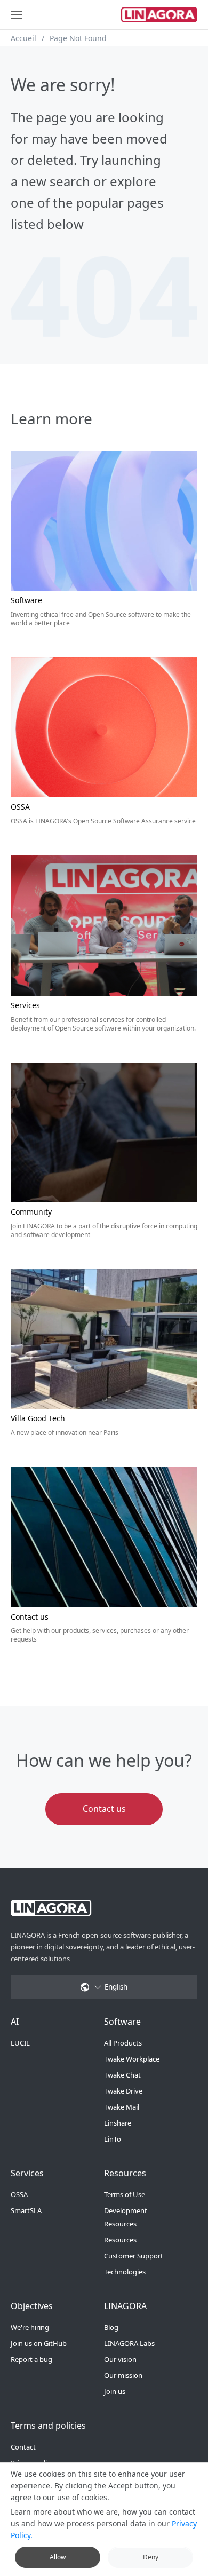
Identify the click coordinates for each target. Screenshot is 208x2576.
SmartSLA (26, 2210)
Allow (58, 2557)
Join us (115, 2391)
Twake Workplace (132, 2059)
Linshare (118, 2123)
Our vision (120, 2359)
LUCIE (20, 2043)
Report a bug (31, 2359)
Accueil (23, 38)
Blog (111, 2327)
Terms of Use (125, 2194)
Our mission (123, 2375)
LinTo (113, 2139)
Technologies (125, 2272)
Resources (120, 2240)
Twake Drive (123, 2091)
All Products (123, 2043)
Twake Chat (122, 2075)
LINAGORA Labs (129, 2343)
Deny (151, 2557)
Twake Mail (122, 2107)
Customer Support (134, 2256)
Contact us (104, 1809)
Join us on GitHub (39, 2343)
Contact (23, 2447)
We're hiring (30, 2327)
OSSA (19, 2194)
